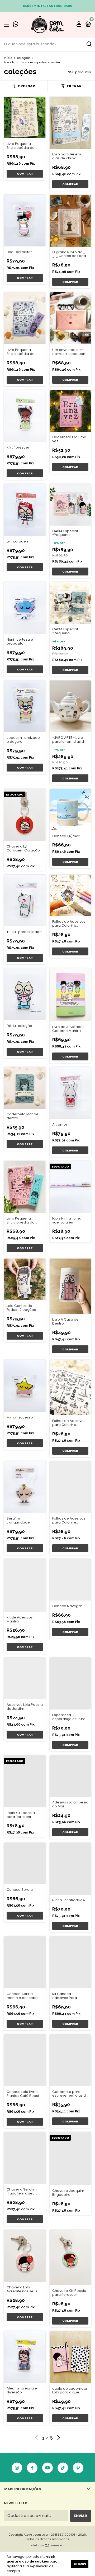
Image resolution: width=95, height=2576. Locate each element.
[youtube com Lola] (47, 2468)
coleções (24, 58)
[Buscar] (89, 44)
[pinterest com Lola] (78, 2468)
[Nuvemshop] (48, 2546)
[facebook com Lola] (32, 2468)
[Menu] (8, 25)
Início (8, 58)
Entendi (80, 2564)
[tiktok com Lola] (63, 2468)
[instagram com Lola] (17, 2468)
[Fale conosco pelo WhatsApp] (16, 25)
